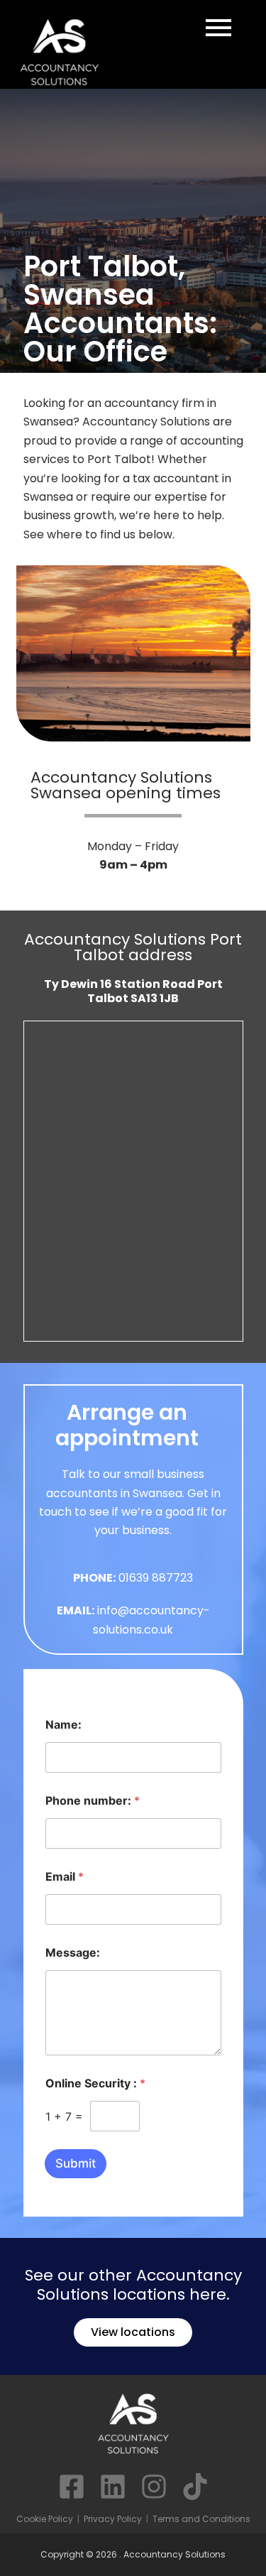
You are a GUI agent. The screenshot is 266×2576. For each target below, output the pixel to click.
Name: (63, 1725)
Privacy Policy (113, 2519)
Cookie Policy (45, 2519)
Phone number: (93, 1801)
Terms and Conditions (201, 2519)
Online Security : (95, 2083)
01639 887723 (156, 1578)
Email (65, 1877)
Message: (73, 1953)
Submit (76, 2163)
